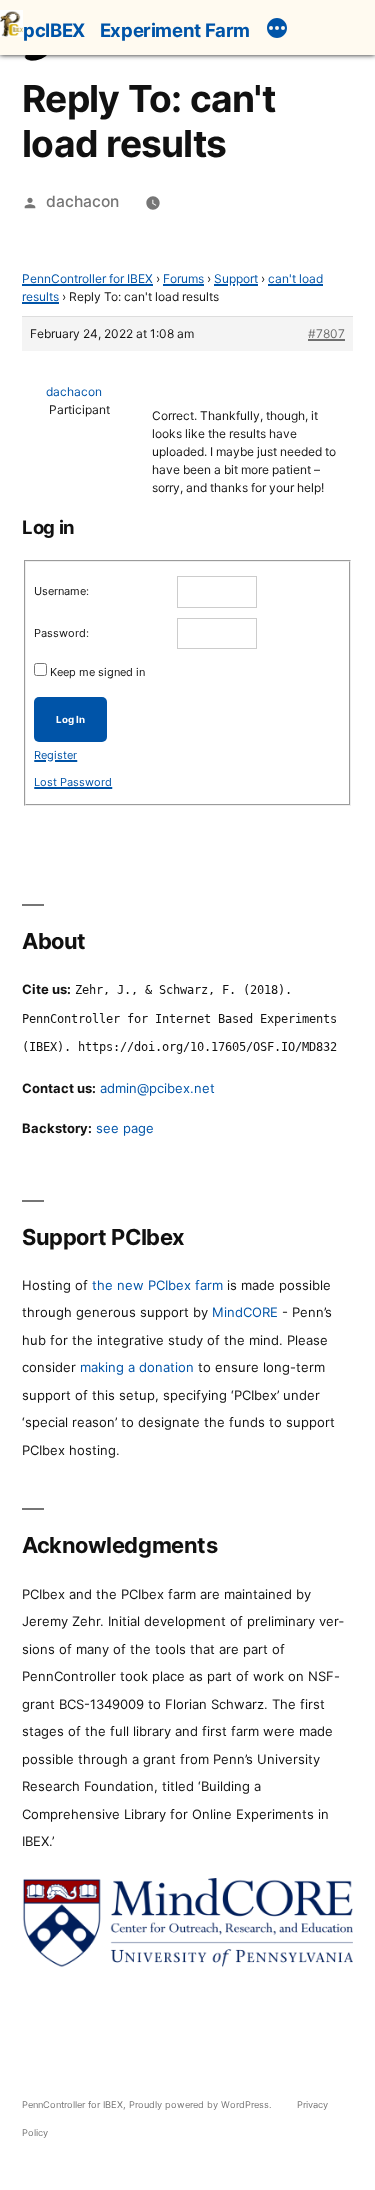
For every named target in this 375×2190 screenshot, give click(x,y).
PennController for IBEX (87, 278)
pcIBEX (54, 30)
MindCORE (245, 1312)
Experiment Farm (175, 30)
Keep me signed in (97, 672)
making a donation (137, 1367)
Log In (70, 719)
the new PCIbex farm (157, 1285)
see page (125, 1128)
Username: (61, 591)
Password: (61, 633)
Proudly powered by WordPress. (202, 2104)
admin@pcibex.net (157, 1088)
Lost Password (73, 782)
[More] (277, 31)
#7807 (326, 333)
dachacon (82, 201)
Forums (183, 278)
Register (55, 755)
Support (236, 278)
